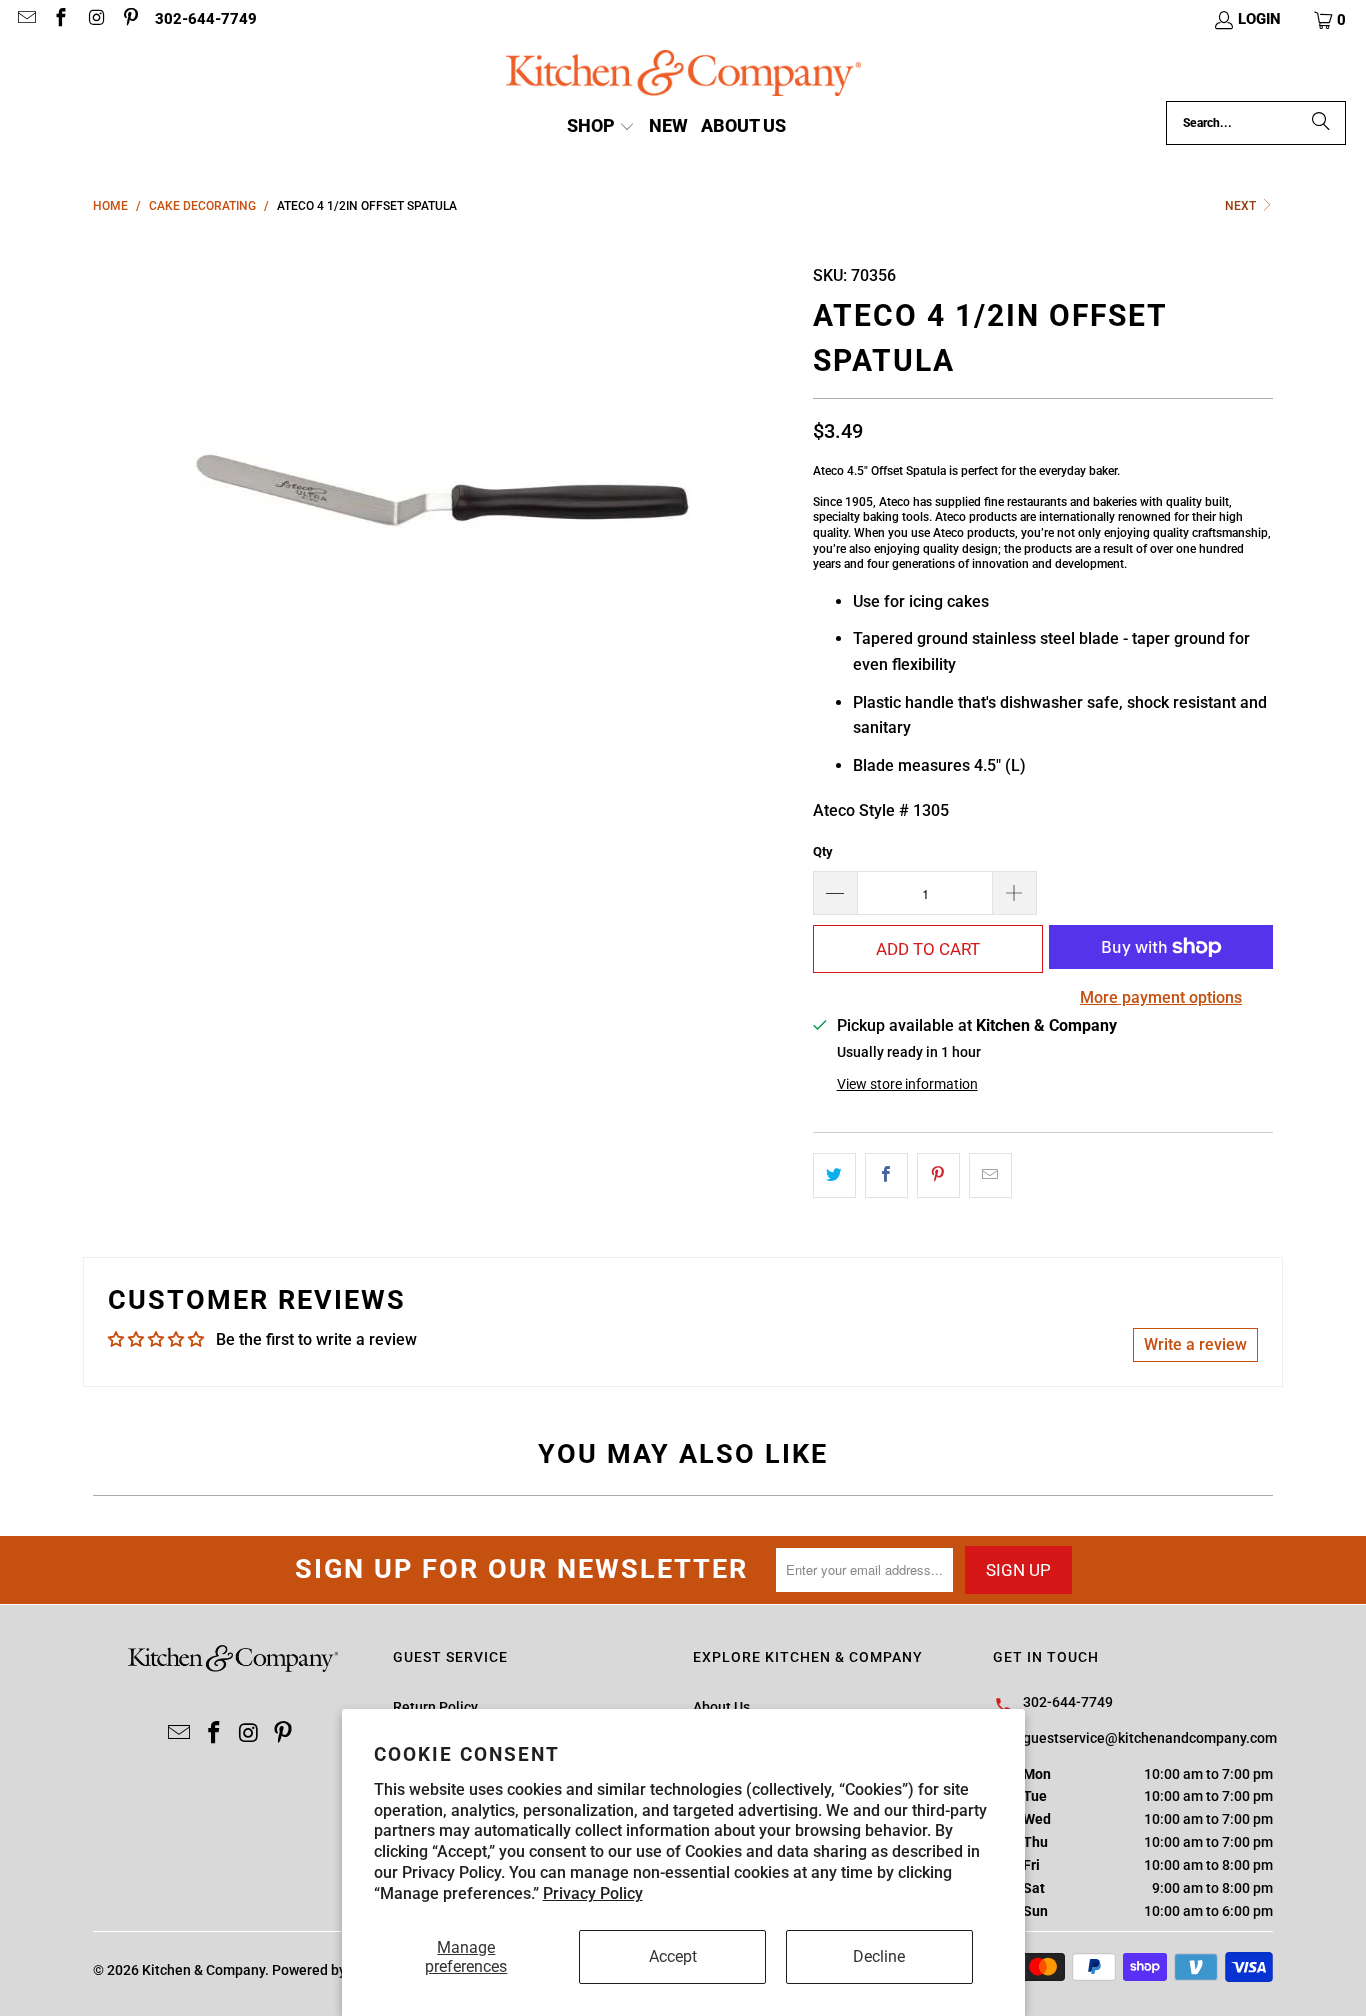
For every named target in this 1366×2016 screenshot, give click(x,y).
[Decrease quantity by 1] (835, 893)
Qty (823, 851)
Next (1242, 206)
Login (1259, 19)
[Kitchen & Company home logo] (683, 75)
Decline (879, 1956)
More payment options (1161, 997)
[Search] (1321, 123)
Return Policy (435, 1707)
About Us (721, 1707)
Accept (673, 1956)
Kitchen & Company (203, 1970)
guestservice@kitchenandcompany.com (1150, 1738)
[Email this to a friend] (990, 1176)
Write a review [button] (1195, 1344)
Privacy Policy (593, 1893)
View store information (907, 1084)
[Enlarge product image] (443, 498)
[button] (1331, 20)
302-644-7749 (206, 19)
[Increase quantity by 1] (1015, 893)
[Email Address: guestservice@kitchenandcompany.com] (25, 20)
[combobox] (1256, 123)
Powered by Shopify (334, 1970)
